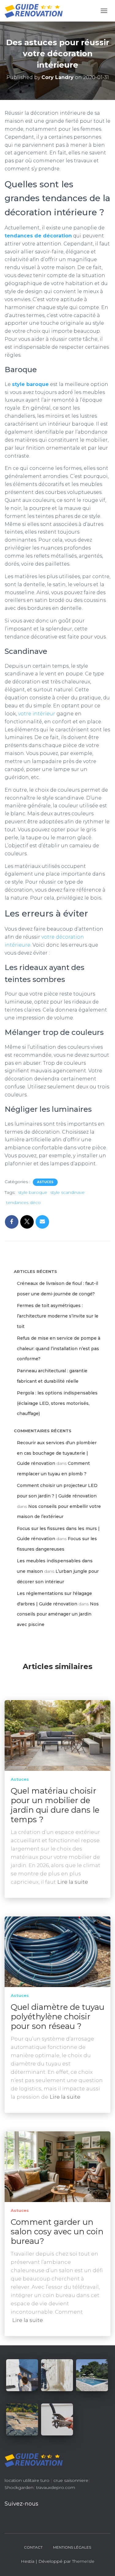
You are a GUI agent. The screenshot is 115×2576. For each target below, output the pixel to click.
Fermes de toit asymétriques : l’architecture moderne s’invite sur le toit (58, 1316)
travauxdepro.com (56, 2487)
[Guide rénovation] (36, 11)
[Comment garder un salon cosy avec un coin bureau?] (57, 2166)
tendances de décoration (38, 236)
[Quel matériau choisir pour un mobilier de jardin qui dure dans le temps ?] (57, 1735)
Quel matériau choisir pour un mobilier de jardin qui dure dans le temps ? (55, 1805)
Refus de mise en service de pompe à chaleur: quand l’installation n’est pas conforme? (59, 1348)
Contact (33, 2547)
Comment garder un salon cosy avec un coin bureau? (57, 2232)
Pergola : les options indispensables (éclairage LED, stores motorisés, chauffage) (57, 1403)
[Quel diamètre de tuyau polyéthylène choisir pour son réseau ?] (57, 1951)
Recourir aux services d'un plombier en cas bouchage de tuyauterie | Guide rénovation (57, 1453)
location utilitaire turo (27, 2480)
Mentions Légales (72, 2547)
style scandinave (67, 1192)
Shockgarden (19, 2487)
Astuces (45, 1182)
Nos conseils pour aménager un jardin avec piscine (58, 1614)
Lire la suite (73, 1882)
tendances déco (23, 1203)
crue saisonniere (71, 2480)
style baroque (30, 384)
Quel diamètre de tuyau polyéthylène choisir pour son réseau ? (57, 2017)
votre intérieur (37, 714)
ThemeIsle (83, 2561)
